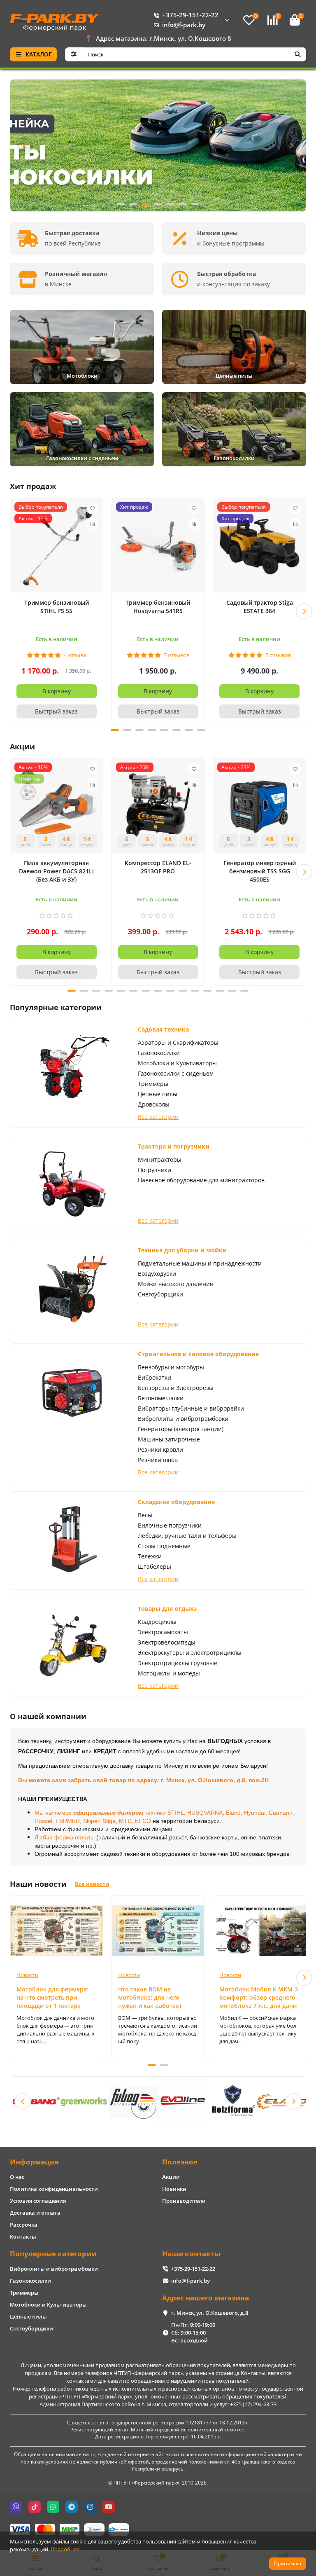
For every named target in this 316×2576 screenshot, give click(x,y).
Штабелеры (155, 1566)
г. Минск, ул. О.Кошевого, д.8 (210, 2313)
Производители (184, 2201)
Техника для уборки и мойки (182, 1250)
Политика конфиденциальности (54, 2189)
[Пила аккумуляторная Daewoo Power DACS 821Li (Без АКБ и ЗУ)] (57, 807)
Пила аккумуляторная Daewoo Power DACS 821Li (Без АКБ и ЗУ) (56, 871)
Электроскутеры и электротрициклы (190, 1653)
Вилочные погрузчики (170, 1525)
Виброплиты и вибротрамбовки (183, 1419)
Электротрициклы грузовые (178, 1663)
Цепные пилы (158, 1094)
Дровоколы (154, 1104)
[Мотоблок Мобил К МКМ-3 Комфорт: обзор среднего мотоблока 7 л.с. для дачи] (259, 1930)
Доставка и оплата (35, 2213)
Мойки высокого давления (175, 1284)
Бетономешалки (161, 1398)
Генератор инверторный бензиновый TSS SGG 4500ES (260, 871)
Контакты (23, 2237)
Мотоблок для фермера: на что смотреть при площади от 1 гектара (52, 1997)
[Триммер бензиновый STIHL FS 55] (57, 546)
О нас (17, 2177)
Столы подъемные (164, 1546)
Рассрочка (24, 2225)
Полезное (180, 2162)
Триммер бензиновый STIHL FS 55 (57, 607)
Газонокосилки (159, 1053)
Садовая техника (163, 1029)
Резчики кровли (160, 1449)
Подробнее (65, 2549)
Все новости (92, 1884)
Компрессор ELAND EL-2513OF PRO (158, 867)
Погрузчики (155, 1170)
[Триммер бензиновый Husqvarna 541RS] (158, 546)
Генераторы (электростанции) (181, 1429)
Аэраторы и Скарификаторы (178, 1042)
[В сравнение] (93, 524)
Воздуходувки (157, 1274)
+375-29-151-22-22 (190, 15)
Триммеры (153, 1084)
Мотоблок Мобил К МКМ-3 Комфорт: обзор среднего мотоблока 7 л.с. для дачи (259, 1997)
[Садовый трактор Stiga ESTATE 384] (259, 546)
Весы (145, 1515)
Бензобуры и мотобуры (171, 1367)
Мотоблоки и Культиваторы (177, 1063)
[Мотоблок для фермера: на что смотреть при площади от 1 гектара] (57, 1930)
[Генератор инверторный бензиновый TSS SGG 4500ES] (259, 807)
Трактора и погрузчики (174, 1146)
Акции (171, 2177)
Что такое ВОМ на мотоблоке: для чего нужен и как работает (150, 1997)
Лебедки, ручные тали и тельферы (187, 1536)
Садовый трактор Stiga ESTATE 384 (260, 607)
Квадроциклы (157, 1622)
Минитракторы (160, 1159)
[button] (25, 145)
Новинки (174, 2189)
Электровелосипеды (167, 1642)
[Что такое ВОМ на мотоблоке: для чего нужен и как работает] (158, 1930)
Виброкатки (155, 1377)
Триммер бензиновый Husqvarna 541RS (158, 607)
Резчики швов (158, 1460)
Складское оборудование (176, 1502)
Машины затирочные (169, 1439)
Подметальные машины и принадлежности (200, 1263)
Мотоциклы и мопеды (169, 1673)
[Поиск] (297, 54)
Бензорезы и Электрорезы (176, 1388)
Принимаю (288, 2563)
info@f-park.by (184, 25)
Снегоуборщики (160, 1294)
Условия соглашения (38, 2201)
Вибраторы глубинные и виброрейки (191, 1408)
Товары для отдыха (167, 1609)
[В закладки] (93, 508)
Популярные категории (53, 2254)
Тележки (150, 1556)
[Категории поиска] (74, 54)
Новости (27, 1975)
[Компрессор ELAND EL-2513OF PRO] (158, 807)
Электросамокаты (163, 1632)
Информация (34, 2162)
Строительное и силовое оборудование (198, 1354)
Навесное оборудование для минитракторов (201, 1180)
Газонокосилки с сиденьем (176, 1073)
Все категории (158, 1117)
